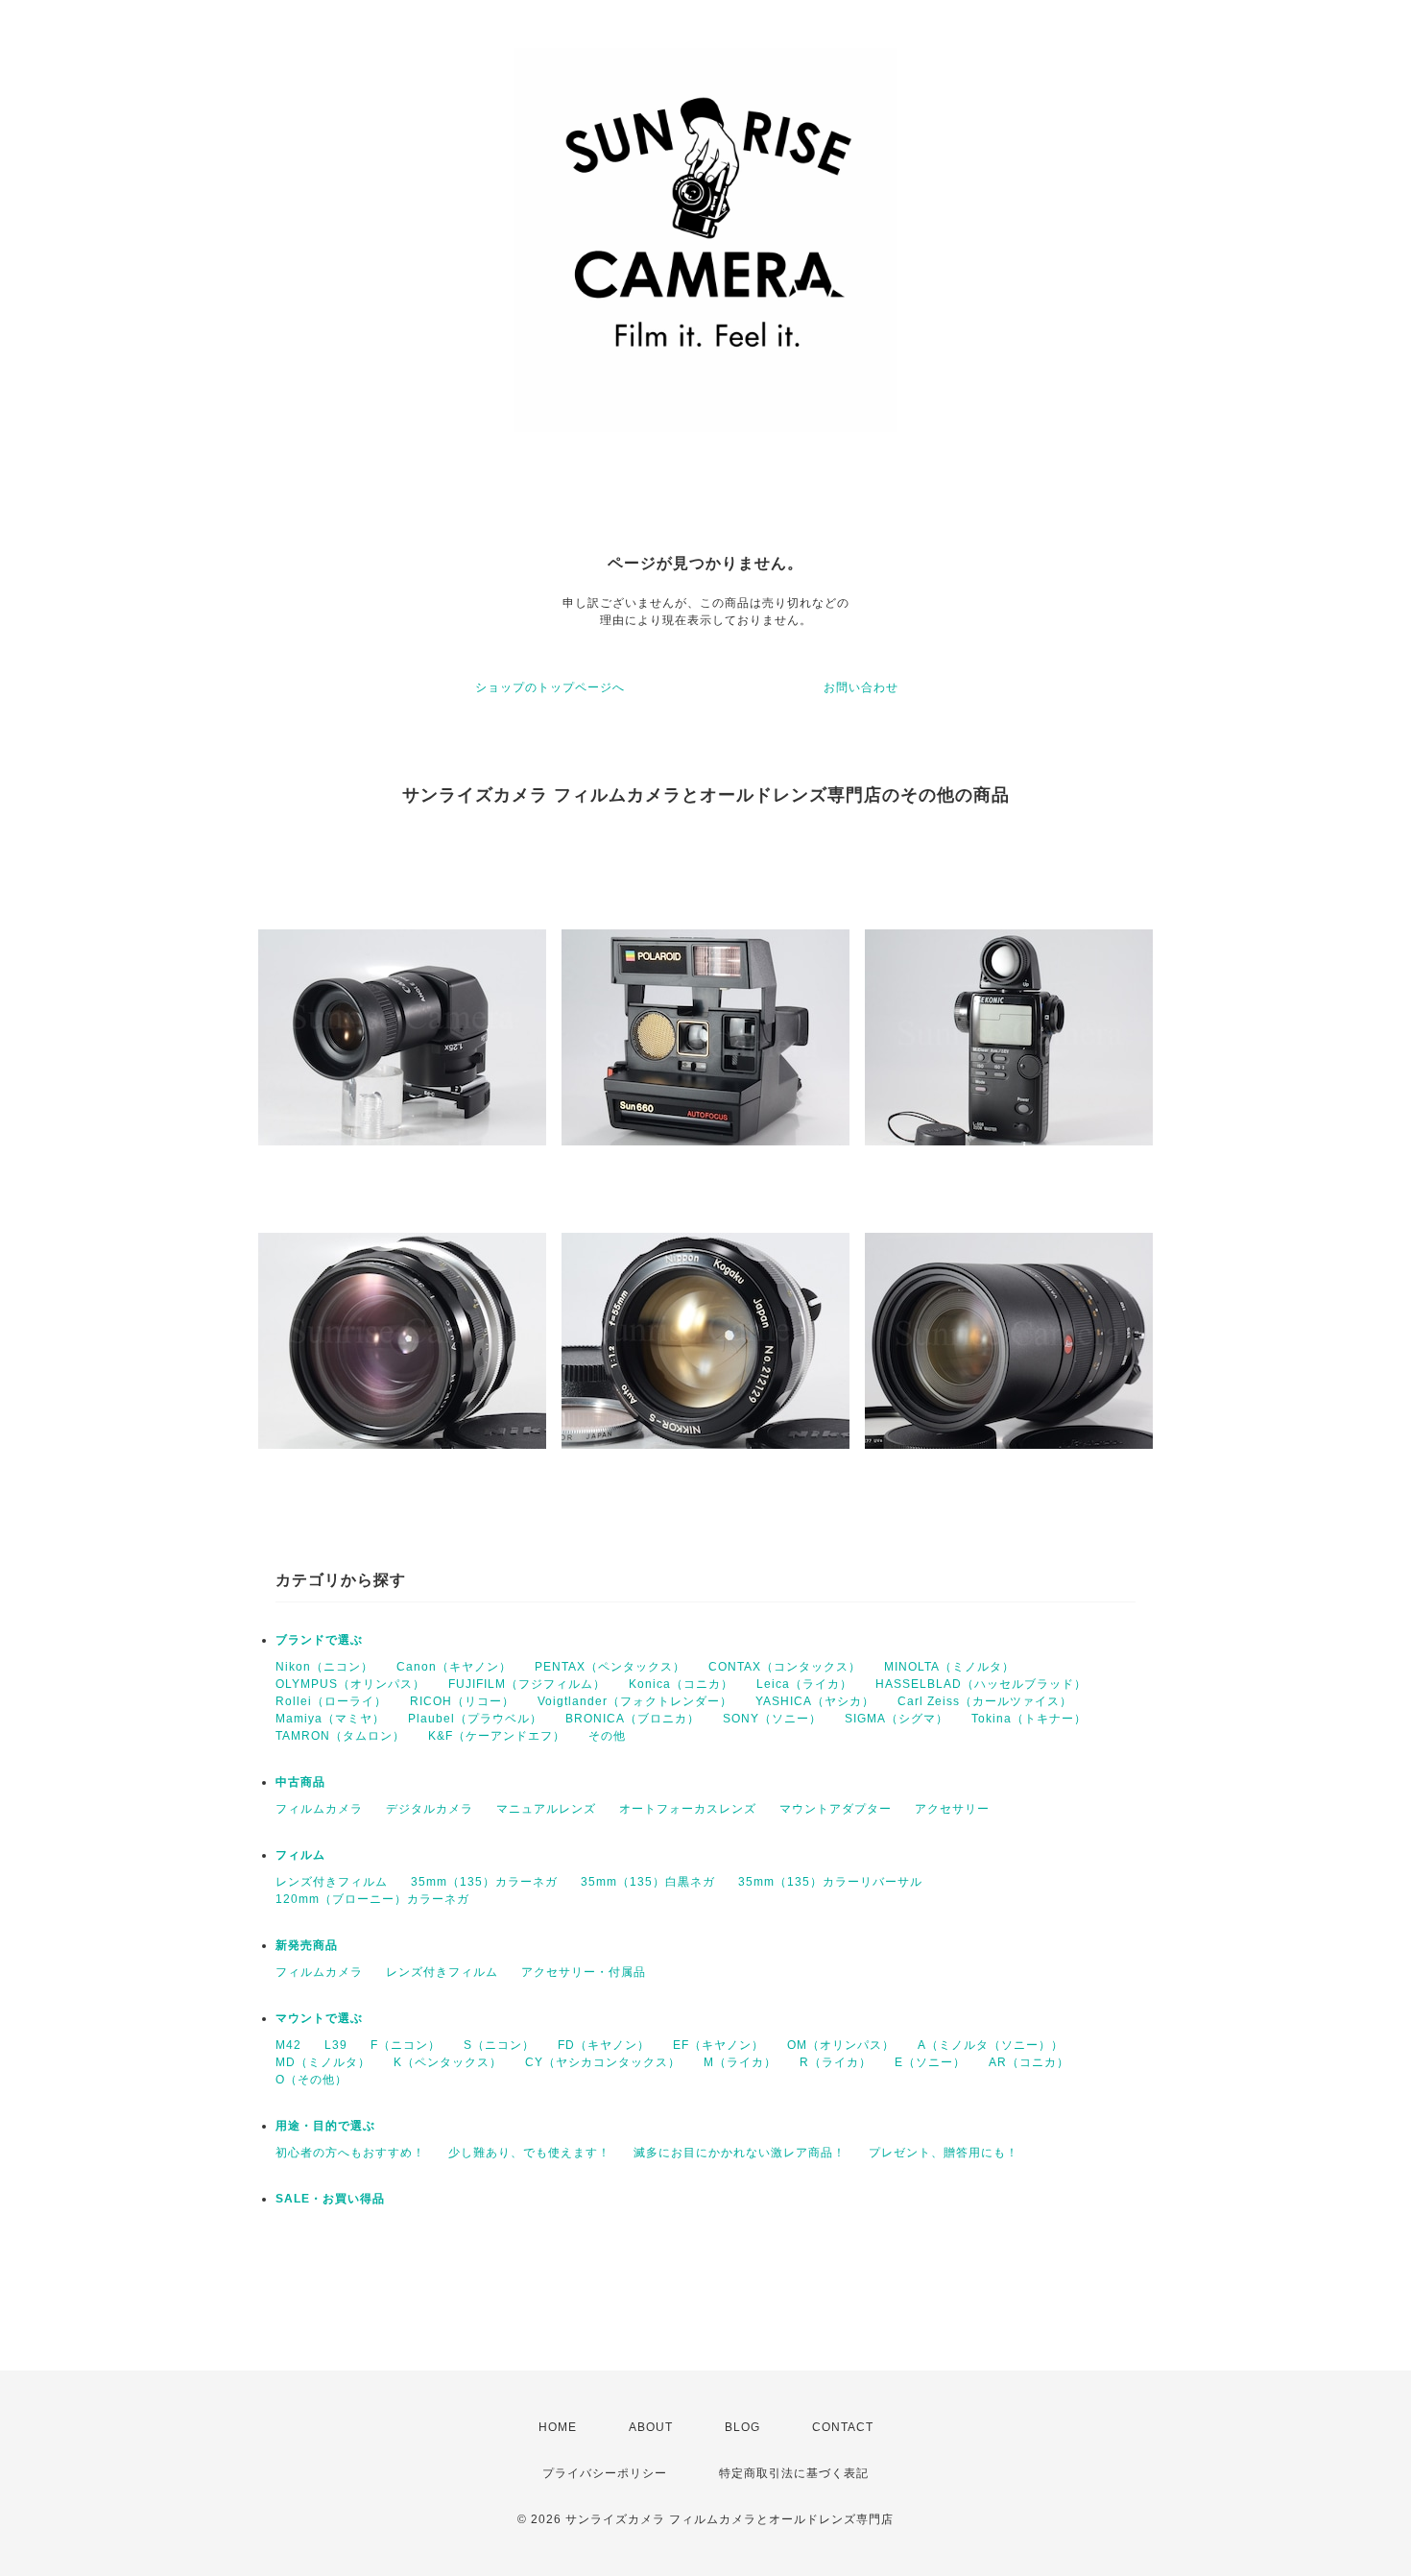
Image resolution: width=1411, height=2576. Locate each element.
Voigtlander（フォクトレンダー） (635, 1701)
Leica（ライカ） (804, 1684)
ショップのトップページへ (550, 687)
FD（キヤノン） (604, 2045)
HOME (558, 2427)
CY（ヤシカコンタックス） (603, 2062)
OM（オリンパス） (841, 2045)
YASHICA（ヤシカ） (815, 1701)
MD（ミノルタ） (323, 2062)
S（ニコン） (499, 2045)
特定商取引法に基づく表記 (794, 2473)
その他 (607, 1736)
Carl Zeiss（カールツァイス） (985, 1701)
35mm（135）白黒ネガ (648, 1882)
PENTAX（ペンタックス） (610, 1667)
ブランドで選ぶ (319, 1640)
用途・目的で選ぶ (325, 2126)
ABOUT (651, 2427)
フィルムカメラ (319, 1809)
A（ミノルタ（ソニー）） (991, 2045)
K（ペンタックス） (448, 2062)
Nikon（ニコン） (324, 1667)
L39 (336, 2045)
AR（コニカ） (1029, 2062)
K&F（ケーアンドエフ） (497, 1736)
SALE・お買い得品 (330, 2199)
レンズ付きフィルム (332, 1882)
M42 (288, 2045)
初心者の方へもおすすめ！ (350, 2153)
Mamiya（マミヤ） (330, 1719)
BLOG (742, 2427)
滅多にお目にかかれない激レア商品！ (740, 2153)
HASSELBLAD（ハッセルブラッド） (981, 1684)
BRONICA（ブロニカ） (633, 1719)
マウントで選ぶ (319, 2018)
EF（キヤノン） (718, 2045)
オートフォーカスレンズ (688, 1809)
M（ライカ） (740, 2062)
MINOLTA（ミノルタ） (949, 1667)
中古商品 (300, 1782)
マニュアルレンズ (546, 1809)
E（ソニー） (930, 2062)
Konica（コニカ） (681, 1684)
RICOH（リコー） (462, 1701)
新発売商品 (307, 1945)
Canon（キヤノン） (454, 1667)
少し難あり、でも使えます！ (529, 2153)
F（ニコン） (406, 2045)
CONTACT (843, 2427)
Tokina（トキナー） (1029, 1719)
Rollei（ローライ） (331, 1701)
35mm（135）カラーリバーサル (830, 1882)
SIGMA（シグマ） (897, 1719)
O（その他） (311, 2080)
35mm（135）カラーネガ (484, 1882)
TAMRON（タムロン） (340, 1736)
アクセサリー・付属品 (584, 1972)
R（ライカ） (836, 2062)
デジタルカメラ (430, 1809)
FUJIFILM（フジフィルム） (527, 1684)
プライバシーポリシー (605, 2473)
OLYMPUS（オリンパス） (350, 1684)
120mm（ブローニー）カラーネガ (372, 1899)
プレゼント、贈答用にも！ (944, 2153)
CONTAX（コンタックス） (785, 1667)
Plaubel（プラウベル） (475, 1719)
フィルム (300, 1855)
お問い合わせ (861, 687)
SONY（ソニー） (772, 1719)
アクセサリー (952, 1809)
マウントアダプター (836, 1809)
